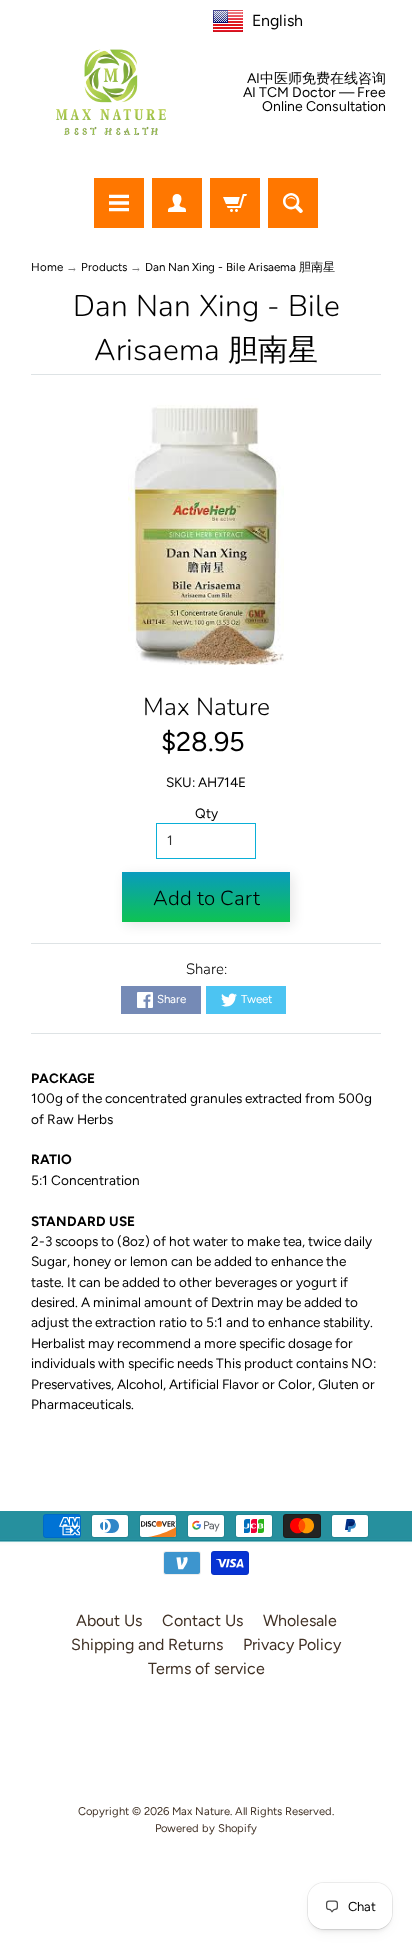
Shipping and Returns (147, 1644)
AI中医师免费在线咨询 (316, 79)
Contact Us (202, 1620)
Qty (206, 813)
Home (47, 267)
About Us (109, 1620)
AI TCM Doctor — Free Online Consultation (314, 100)
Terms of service (206, 1668)
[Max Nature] (111, 92)
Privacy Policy (292, 1644)
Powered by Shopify (206, 1828)
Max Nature (206, 707)
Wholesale (300, 1620)
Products (104, 267)
